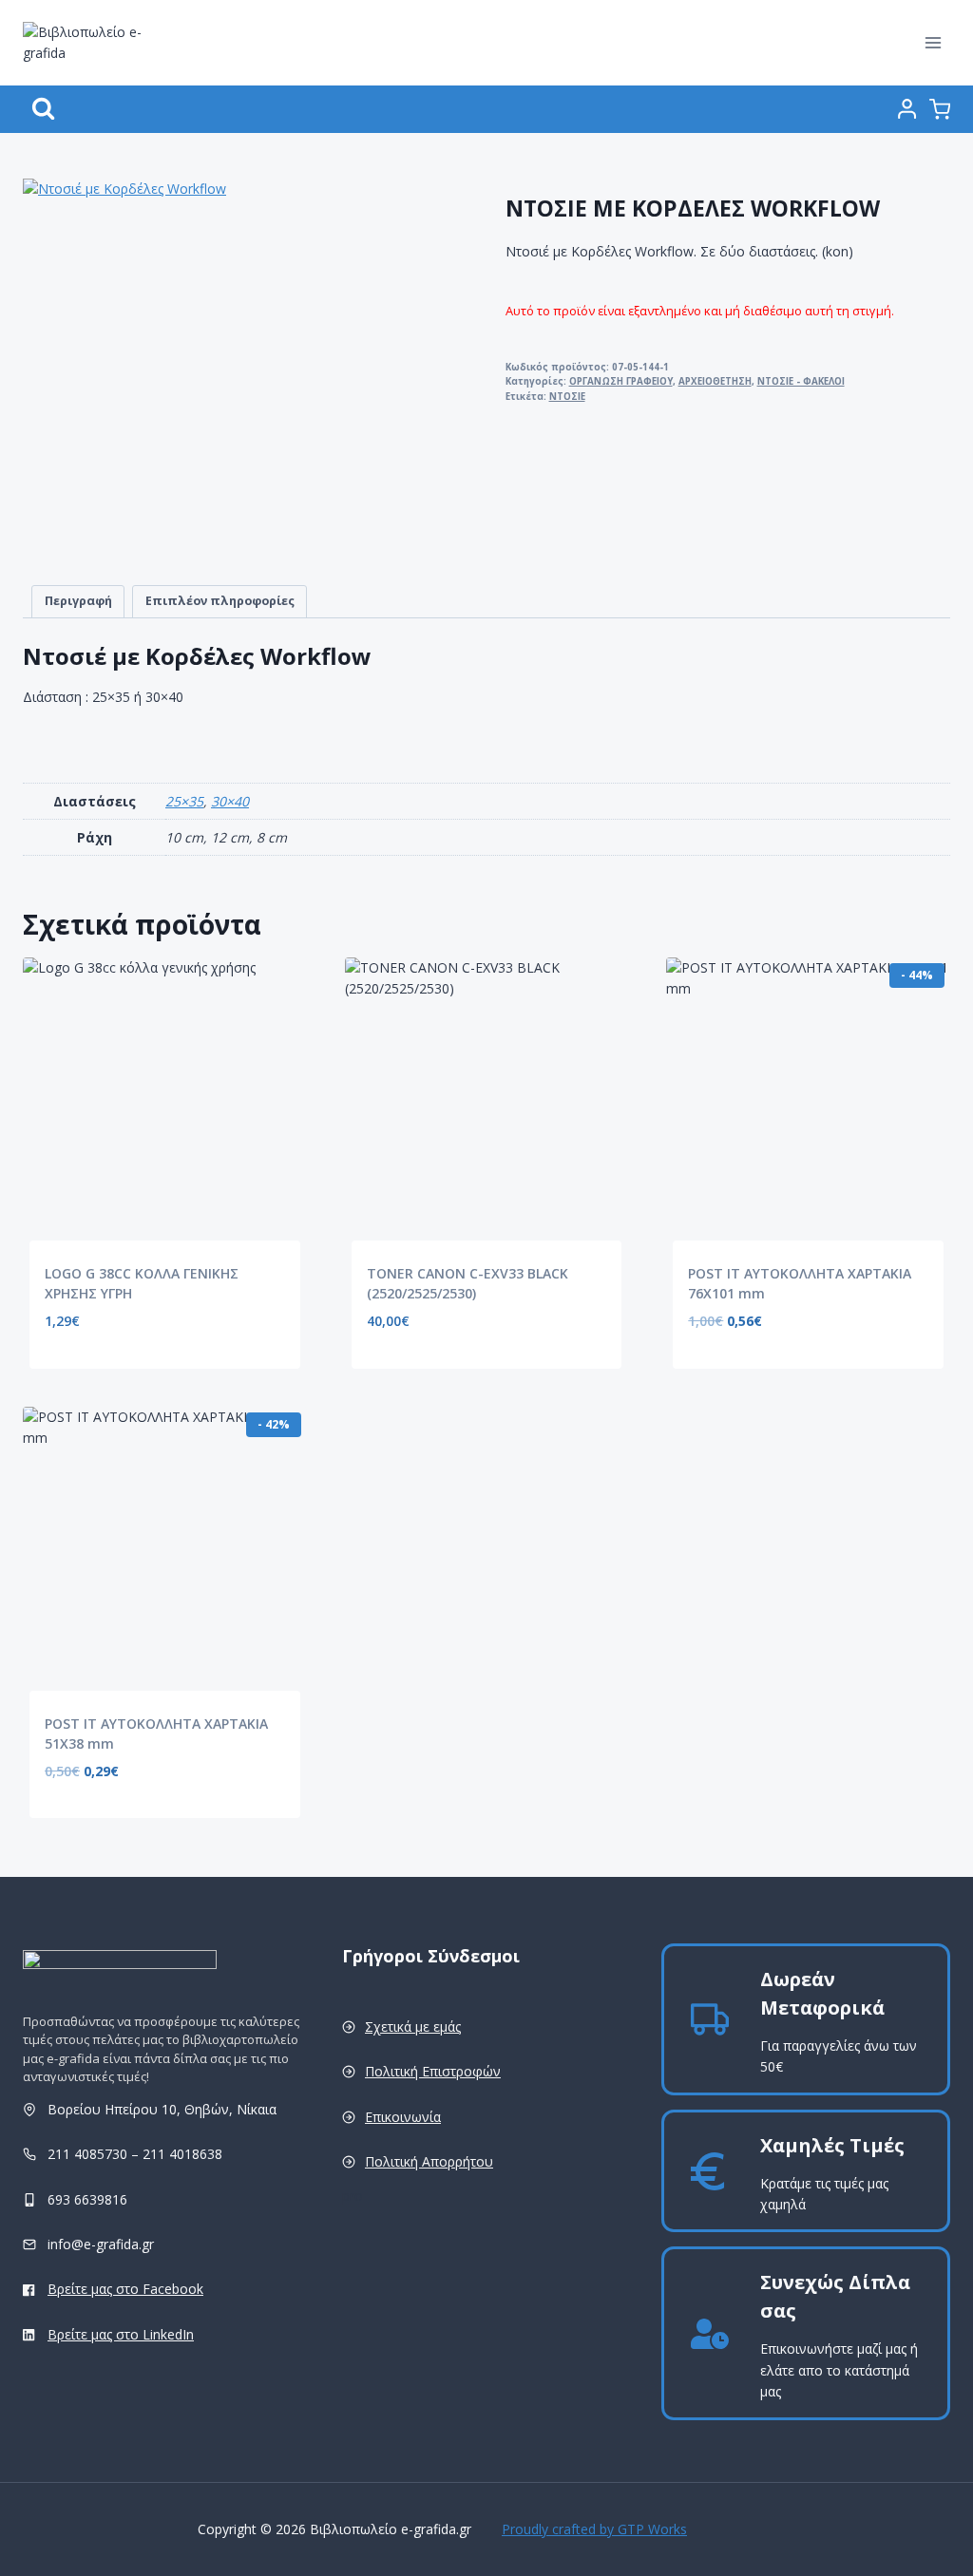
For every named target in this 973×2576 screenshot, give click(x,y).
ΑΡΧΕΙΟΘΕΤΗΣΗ (715, 381)
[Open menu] (933, 42)
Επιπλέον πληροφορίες (220, 601)
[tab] (78, 602)
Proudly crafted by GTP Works (594, 2529)
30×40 (230, 801)
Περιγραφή (78, 601)
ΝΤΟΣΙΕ (567, 397)
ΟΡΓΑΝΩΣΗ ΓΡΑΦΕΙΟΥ (621, 381)
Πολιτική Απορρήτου (429, 2161)
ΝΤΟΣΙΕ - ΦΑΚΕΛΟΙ (801, 381)
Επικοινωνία (403, 2117)
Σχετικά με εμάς (413, 2027)
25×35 (184, 801)
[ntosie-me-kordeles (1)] (213, 369)
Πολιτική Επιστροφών (433, 2071)
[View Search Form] (43, 109)
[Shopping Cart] (940, 109)
